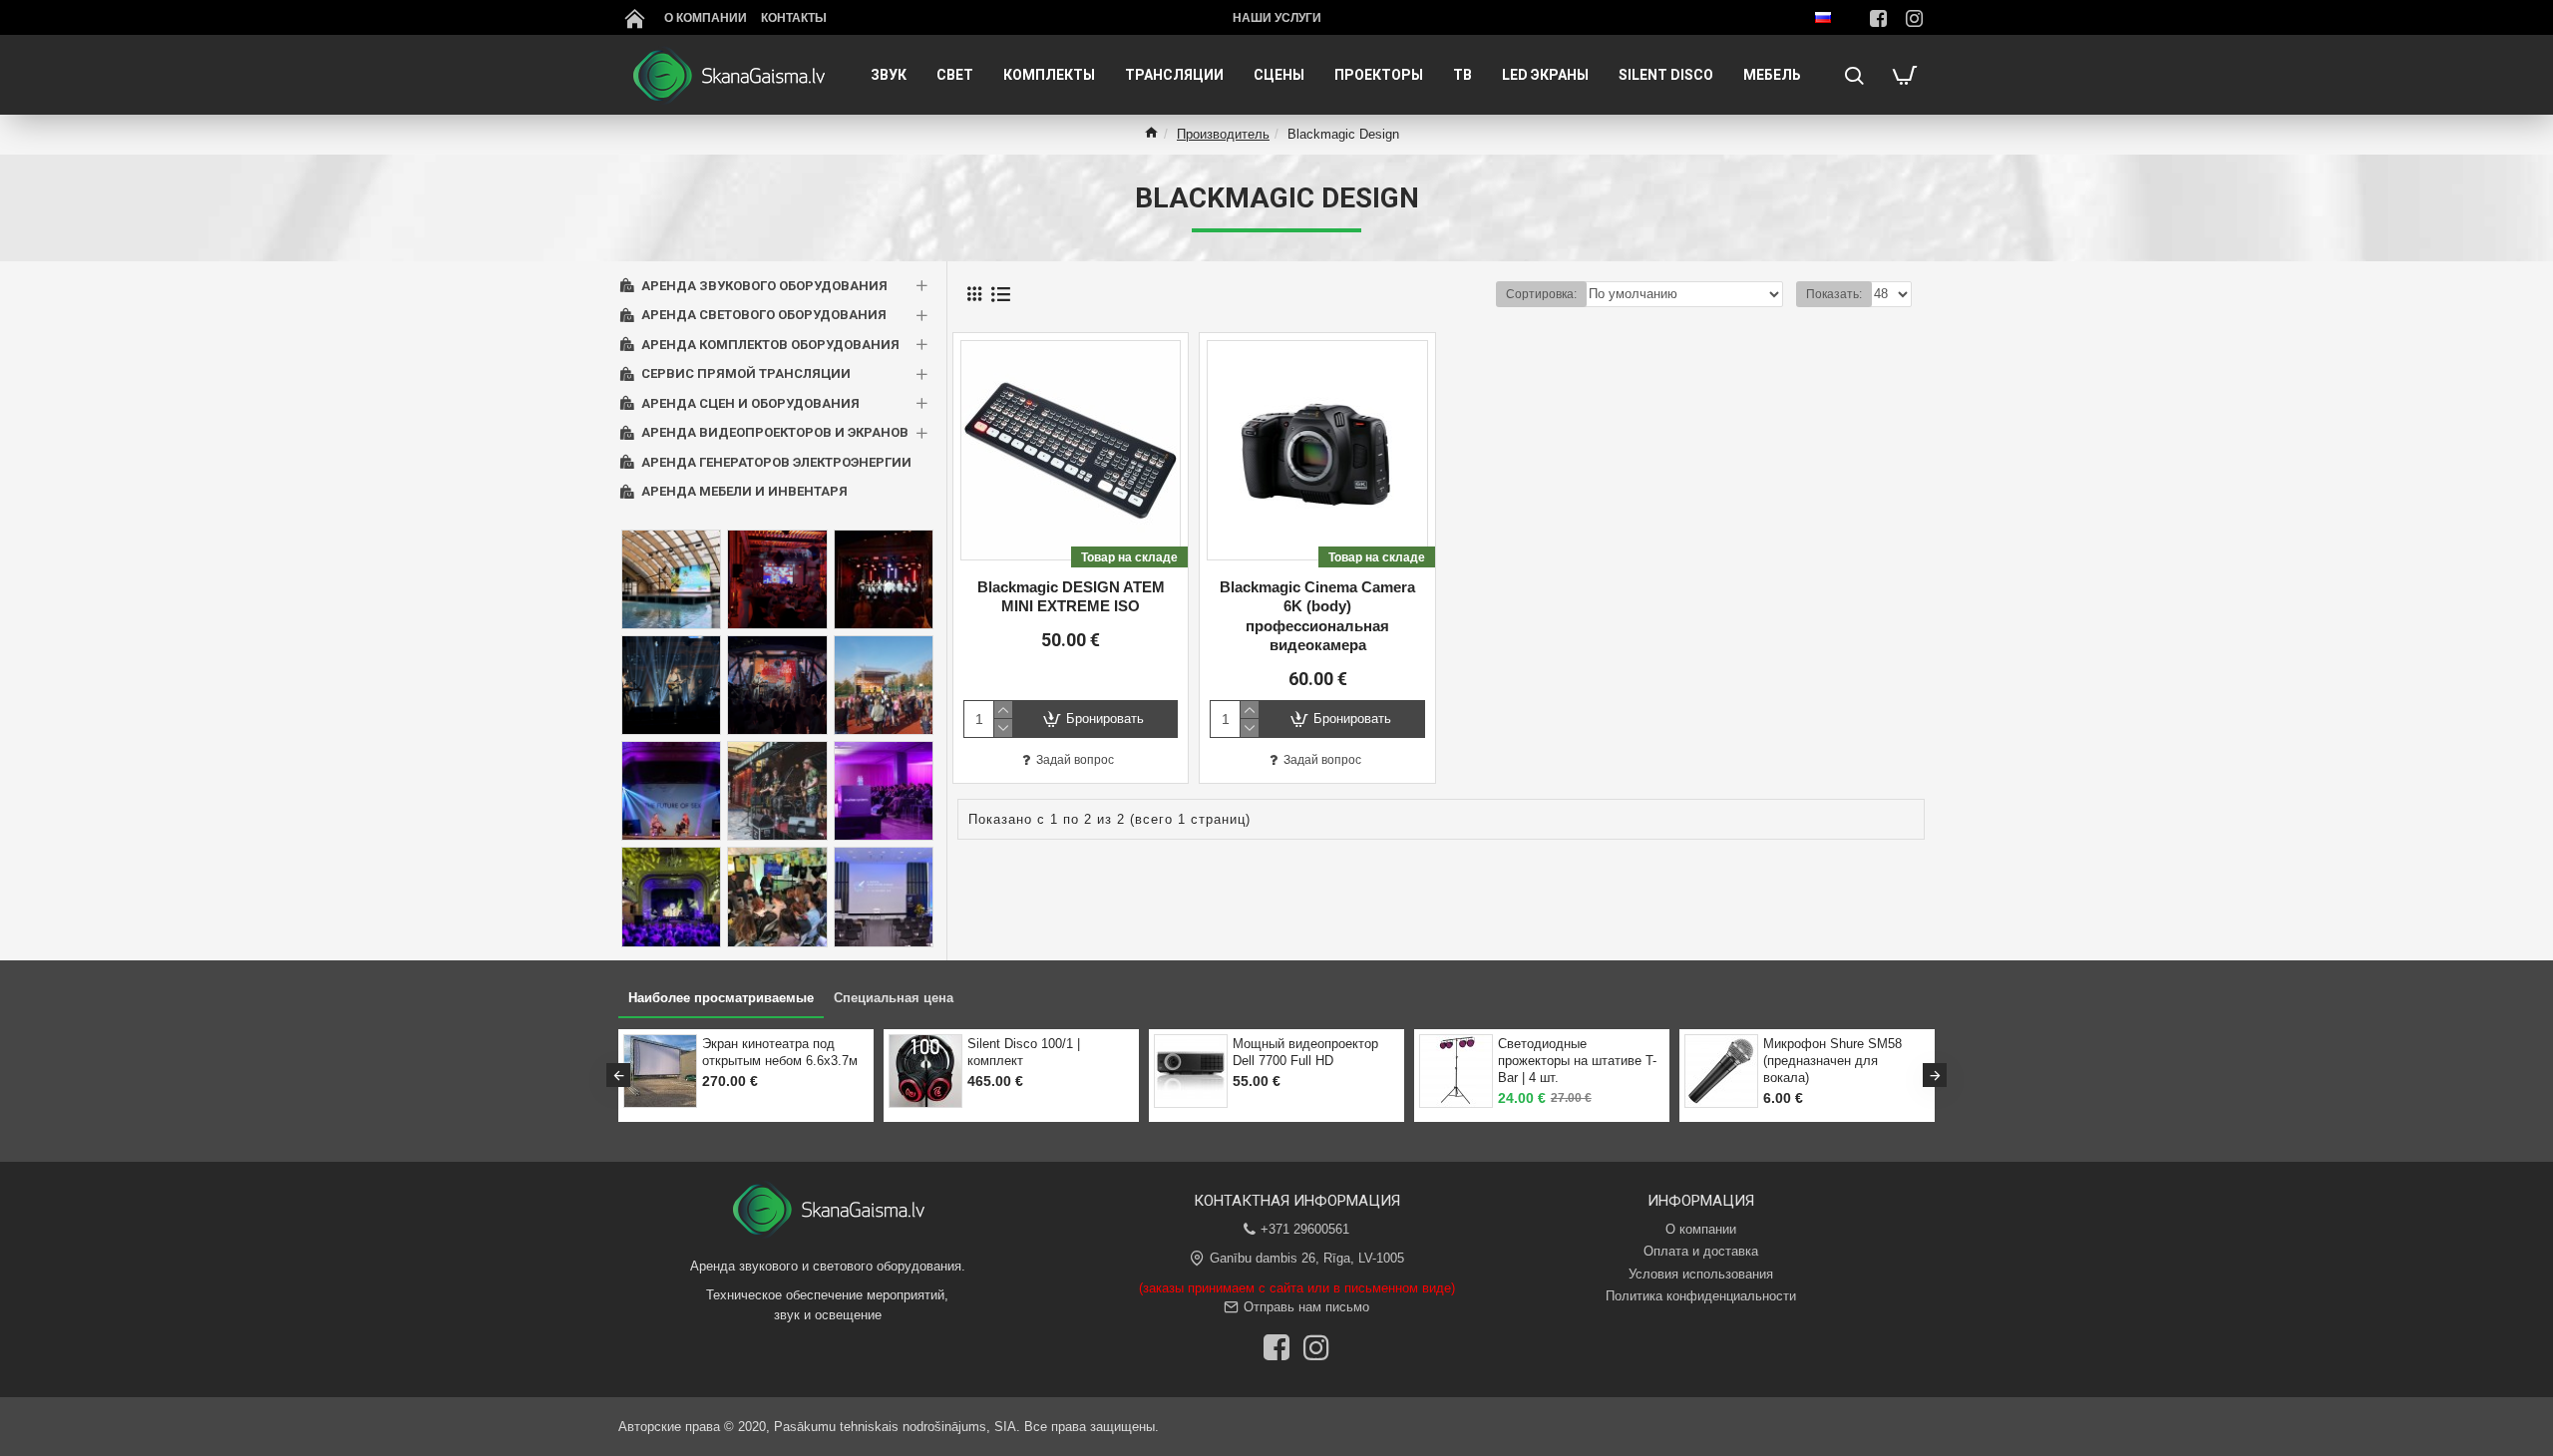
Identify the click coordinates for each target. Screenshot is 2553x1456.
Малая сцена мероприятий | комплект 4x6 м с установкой (1914, 1061)
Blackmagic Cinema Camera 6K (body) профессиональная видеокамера (1317, 616)
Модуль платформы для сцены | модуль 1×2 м (848, 1052)
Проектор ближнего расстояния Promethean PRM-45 (1375, 1061)
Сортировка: (1541, 294)
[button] (618, 1075)
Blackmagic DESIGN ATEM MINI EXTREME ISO (1071, 597)
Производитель (1223, 134)
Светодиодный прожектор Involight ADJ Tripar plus (1646, 1052)
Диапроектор (1077, 1044)
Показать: (1834, 294)
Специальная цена (894, 998)
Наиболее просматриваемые (721, 998)
